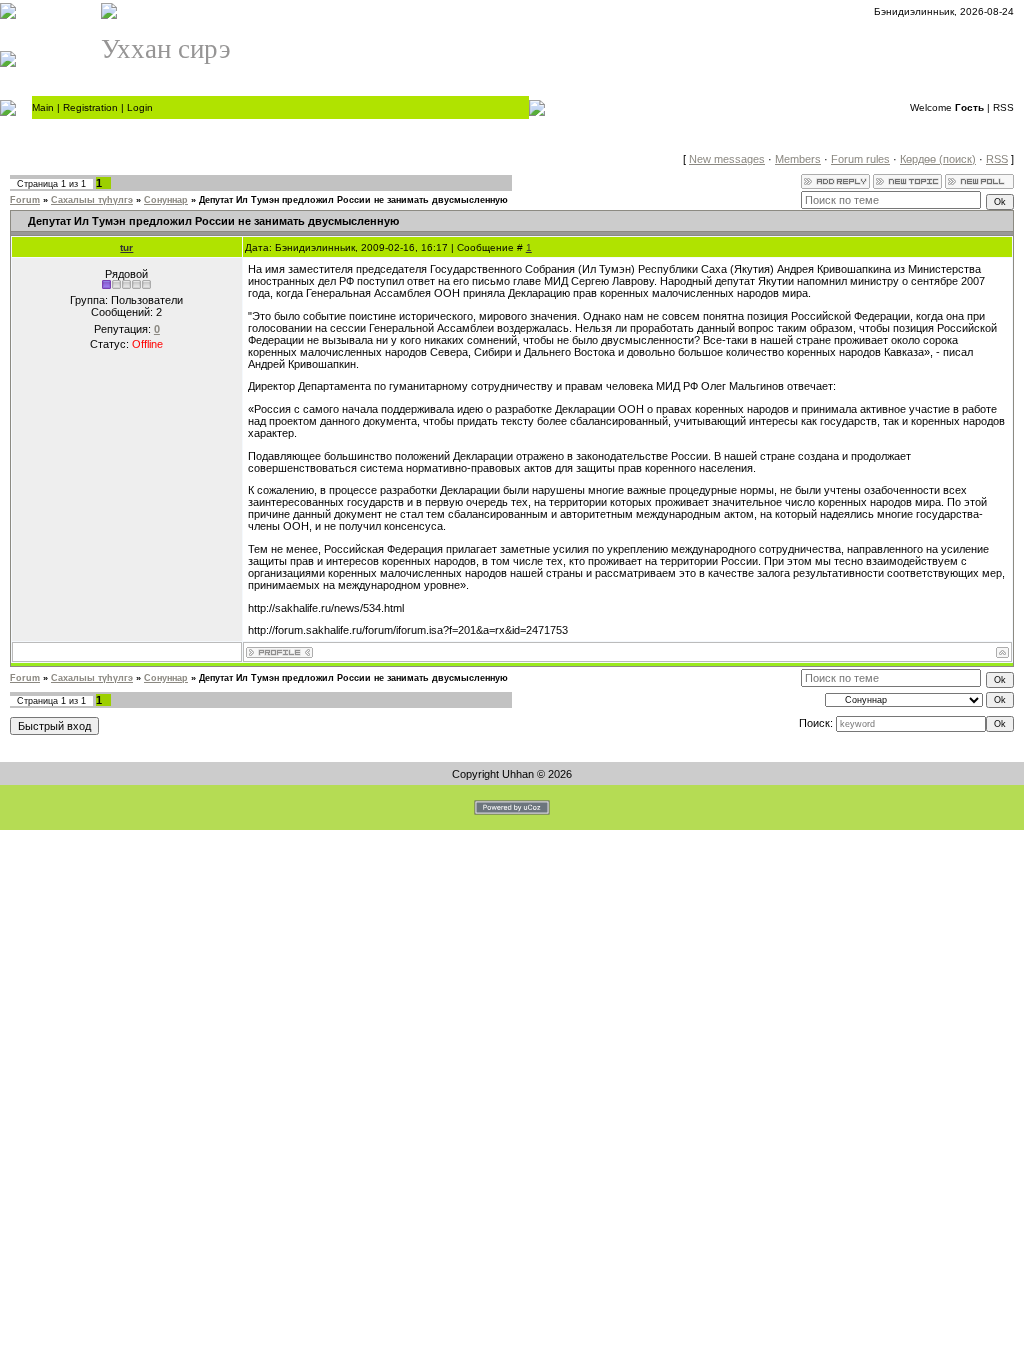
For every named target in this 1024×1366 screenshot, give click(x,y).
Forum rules (860, 159)
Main (43, 107)
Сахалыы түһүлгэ (92, 200)
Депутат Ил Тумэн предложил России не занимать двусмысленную (353, 200)
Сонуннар (166, 200)
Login (140, 107)
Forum (25, 200)
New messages (727, 159)
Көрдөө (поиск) (938, 159)
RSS (1003, 107)
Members (798, 159)
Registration (90, 107)
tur (126, 247)
